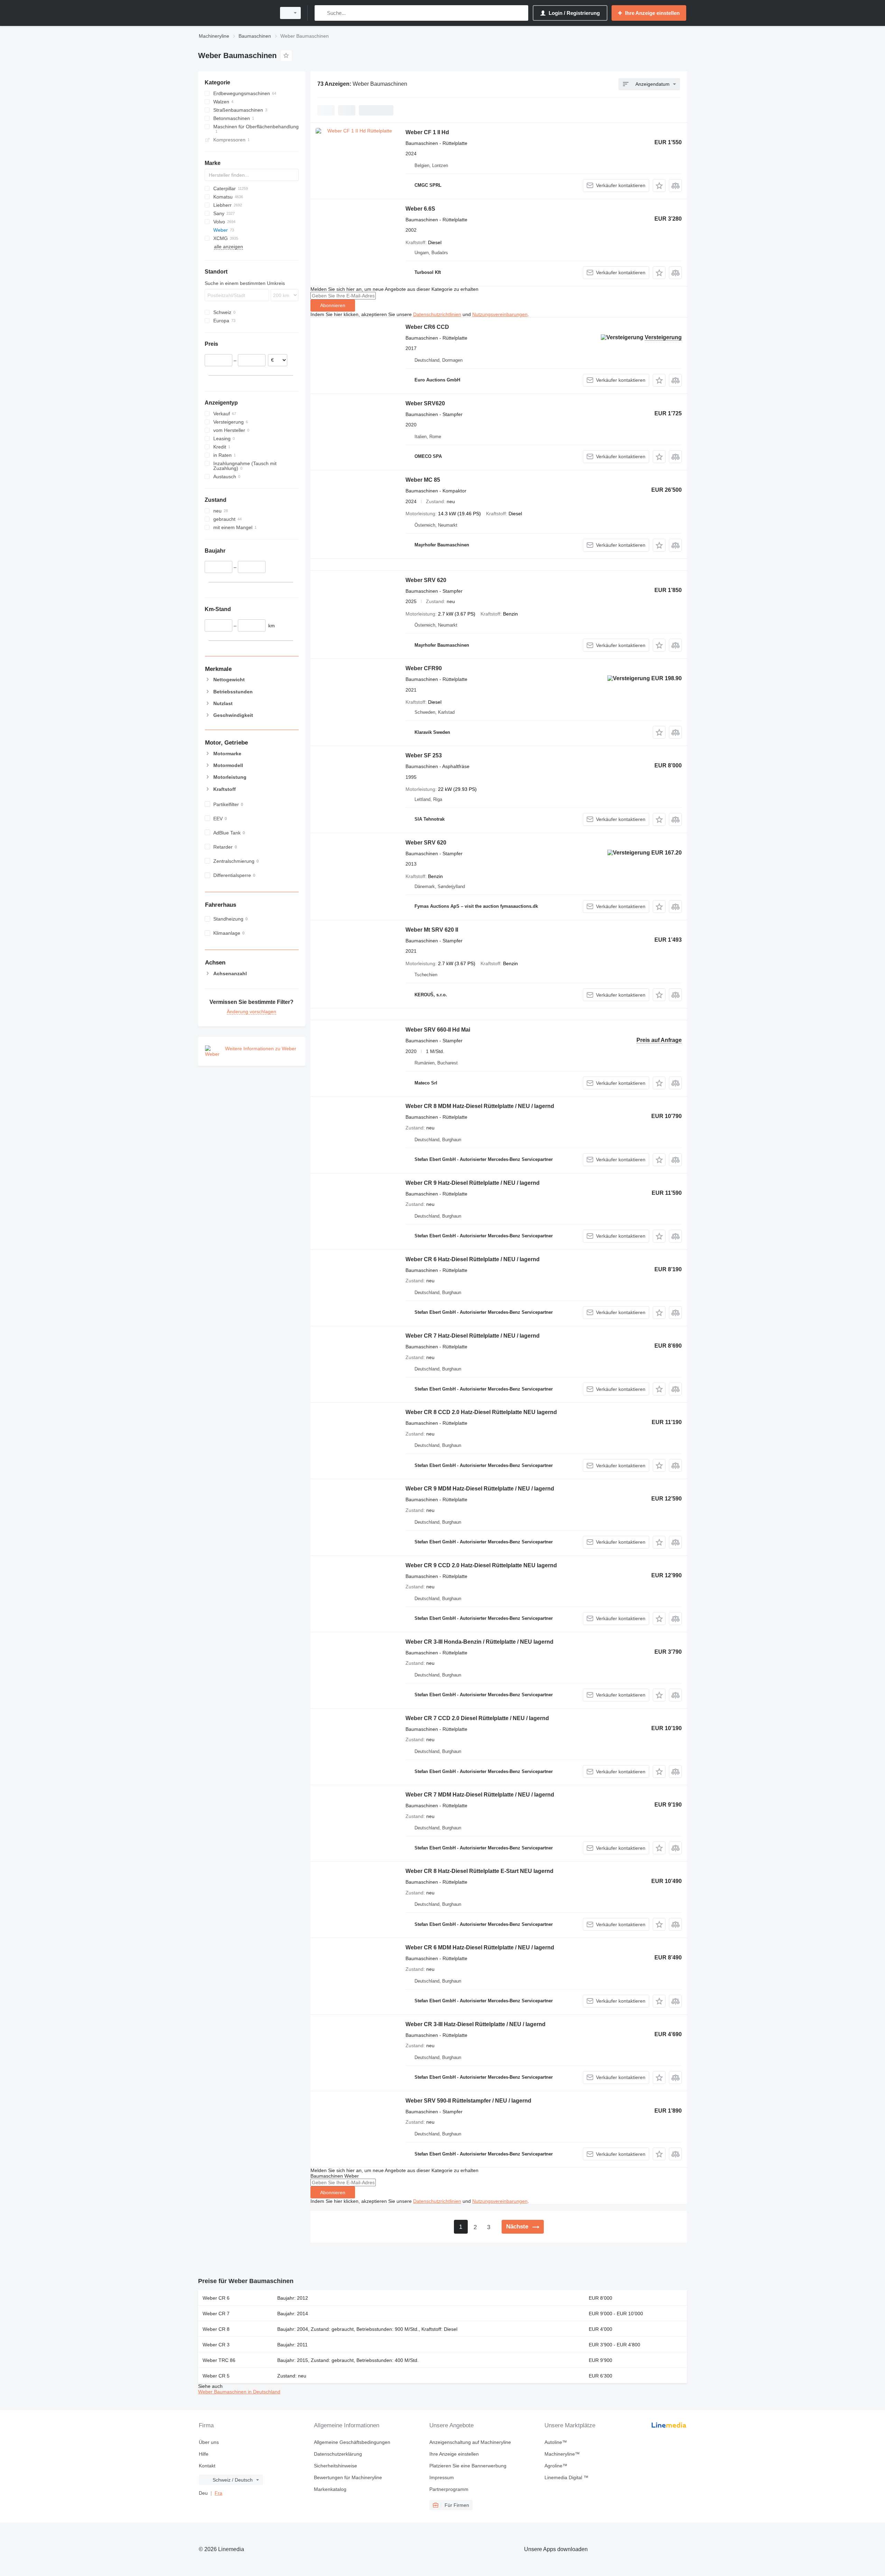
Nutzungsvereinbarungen (500, 314)
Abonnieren (333, 305)
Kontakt (207, 2466)
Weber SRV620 (425, 403)
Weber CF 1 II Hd (427, 132)
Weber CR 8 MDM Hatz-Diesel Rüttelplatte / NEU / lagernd (480, 1106)
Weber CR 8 (216, 2329)
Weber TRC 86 (219, 2360)
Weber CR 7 (216, 2314)
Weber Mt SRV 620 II (432, 930)
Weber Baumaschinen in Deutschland (239, 2392)
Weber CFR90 (424, 668)
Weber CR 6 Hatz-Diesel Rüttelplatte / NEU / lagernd (473, 1259)
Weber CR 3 (216, 2345)
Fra (218, 2493)
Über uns (209, 2442)
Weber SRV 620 (426, 580)
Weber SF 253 (424, 755)
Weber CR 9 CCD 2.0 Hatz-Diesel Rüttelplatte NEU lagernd (481, 1565)
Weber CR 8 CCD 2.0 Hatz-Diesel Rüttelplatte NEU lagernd (481, 1412)
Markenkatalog (330, 2489)
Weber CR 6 (216, 2298)
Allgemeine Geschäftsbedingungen (352, 2442)
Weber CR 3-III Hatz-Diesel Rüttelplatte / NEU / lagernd (476, 2024)
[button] (659, 186)
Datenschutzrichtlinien (437, 314)
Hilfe (204, 2454)
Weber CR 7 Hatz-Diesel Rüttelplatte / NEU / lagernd (473, 1336)
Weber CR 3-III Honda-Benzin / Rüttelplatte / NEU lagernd (479, 1642)
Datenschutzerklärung (338, 2454)
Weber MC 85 (423, 480)
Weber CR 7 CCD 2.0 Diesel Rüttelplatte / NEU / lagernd (477, 1718)
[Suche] (321, 13)
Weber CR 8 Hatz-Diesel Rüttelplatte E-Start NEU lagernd (479, 1871)
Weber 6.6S (420, 209)
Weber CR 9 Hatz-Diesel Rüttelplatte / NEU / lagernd (473, 1183)
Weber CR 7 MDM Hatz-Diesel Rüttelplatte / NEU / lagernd (480, 1795)
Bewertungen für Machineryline (348, 2477)
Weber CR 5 (216, 2376)
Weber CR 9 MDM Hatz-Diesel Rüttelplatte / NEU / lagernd (480, 1489)
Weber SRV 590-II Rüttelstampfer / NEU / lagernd (468, 2101)
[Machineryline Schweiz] (235, 13)
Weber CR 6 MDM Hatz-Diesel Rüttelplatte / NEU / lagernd (480, 1947)
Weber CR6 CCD (427, 327)
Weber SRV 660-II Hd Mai (438, 1030)
